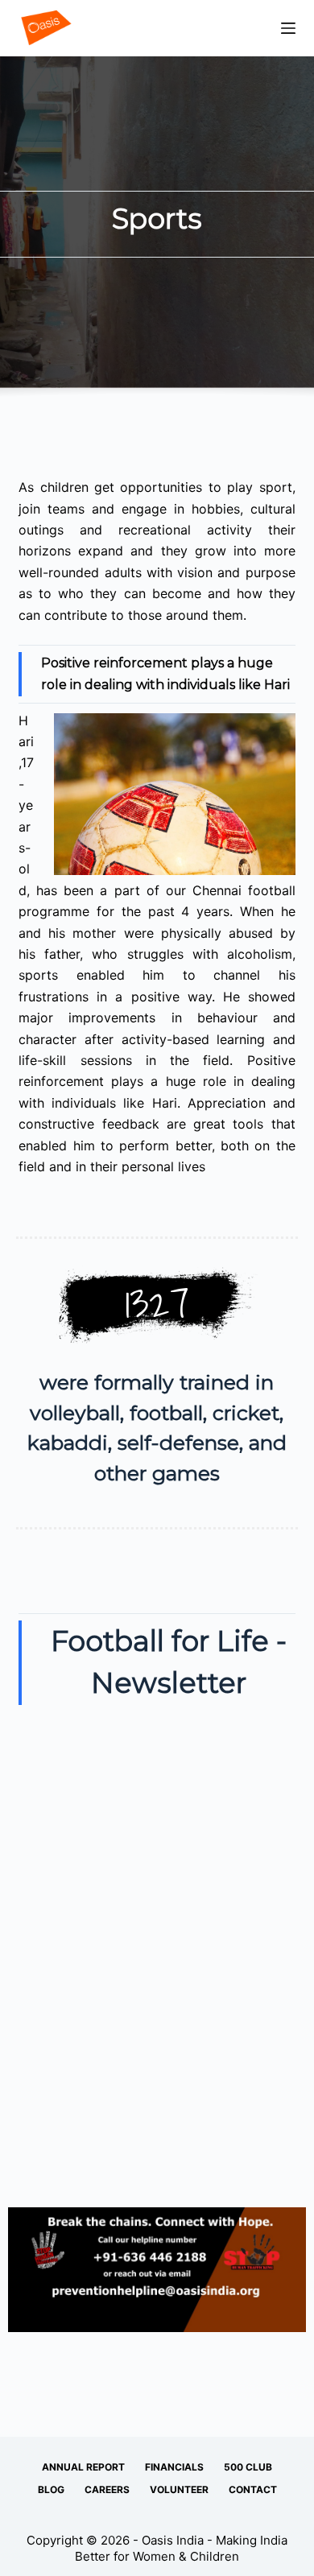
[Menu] (288, 28)
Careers (107, 2489)
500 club (248, 2467)
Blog (51, 2489)
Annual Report (83, 2467)
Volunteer (179, 2489)
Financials (174, 2467)
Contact (253, 2489)
